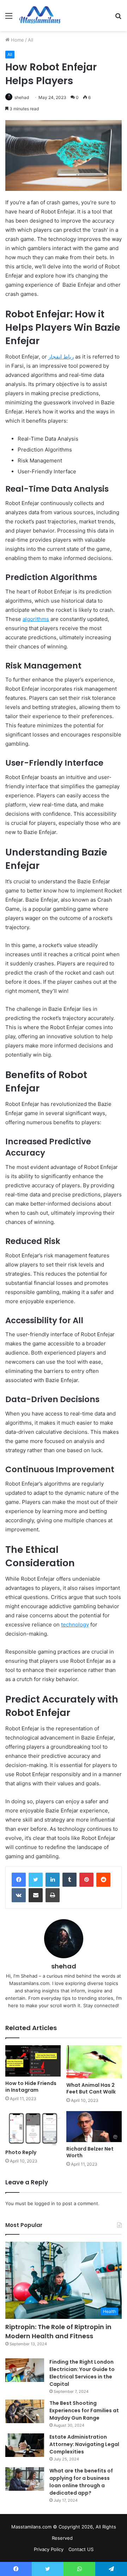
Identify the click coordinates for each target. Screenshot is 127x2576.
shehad (22, 97)
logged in (45, 2203)
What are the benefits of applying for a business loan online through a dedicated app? (81, 2482)
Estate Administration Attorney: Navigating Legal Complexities (84, 2444)
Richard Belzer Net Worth (90, 2152)
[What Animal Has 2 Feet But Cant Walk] (94, 2062)
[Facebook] (19, 1880)
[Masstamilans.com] (40, 15)
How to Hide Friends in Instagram (31, 2087)
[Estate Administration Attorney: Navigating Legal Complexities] (25, 2445)
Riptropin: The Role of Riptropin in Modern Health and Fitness (58, 2331)
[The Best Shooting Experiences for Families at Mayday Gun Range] (25, 2412)
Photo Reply (21, 2152)
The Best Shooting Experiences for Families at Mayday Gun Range (84, 2410)
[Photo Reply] (33, 2128)
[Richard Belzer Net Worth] (94, 2127)
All (31, 40)
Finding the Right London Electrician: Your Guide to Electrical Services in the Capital (82, 2373)
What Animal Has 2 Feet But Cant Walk (91, 2088)
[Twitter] (36, 1880)
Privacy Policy (49, 2549)
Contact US (81, 2549)
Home (17, 40)
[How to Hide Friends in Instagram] (33, 2061)
